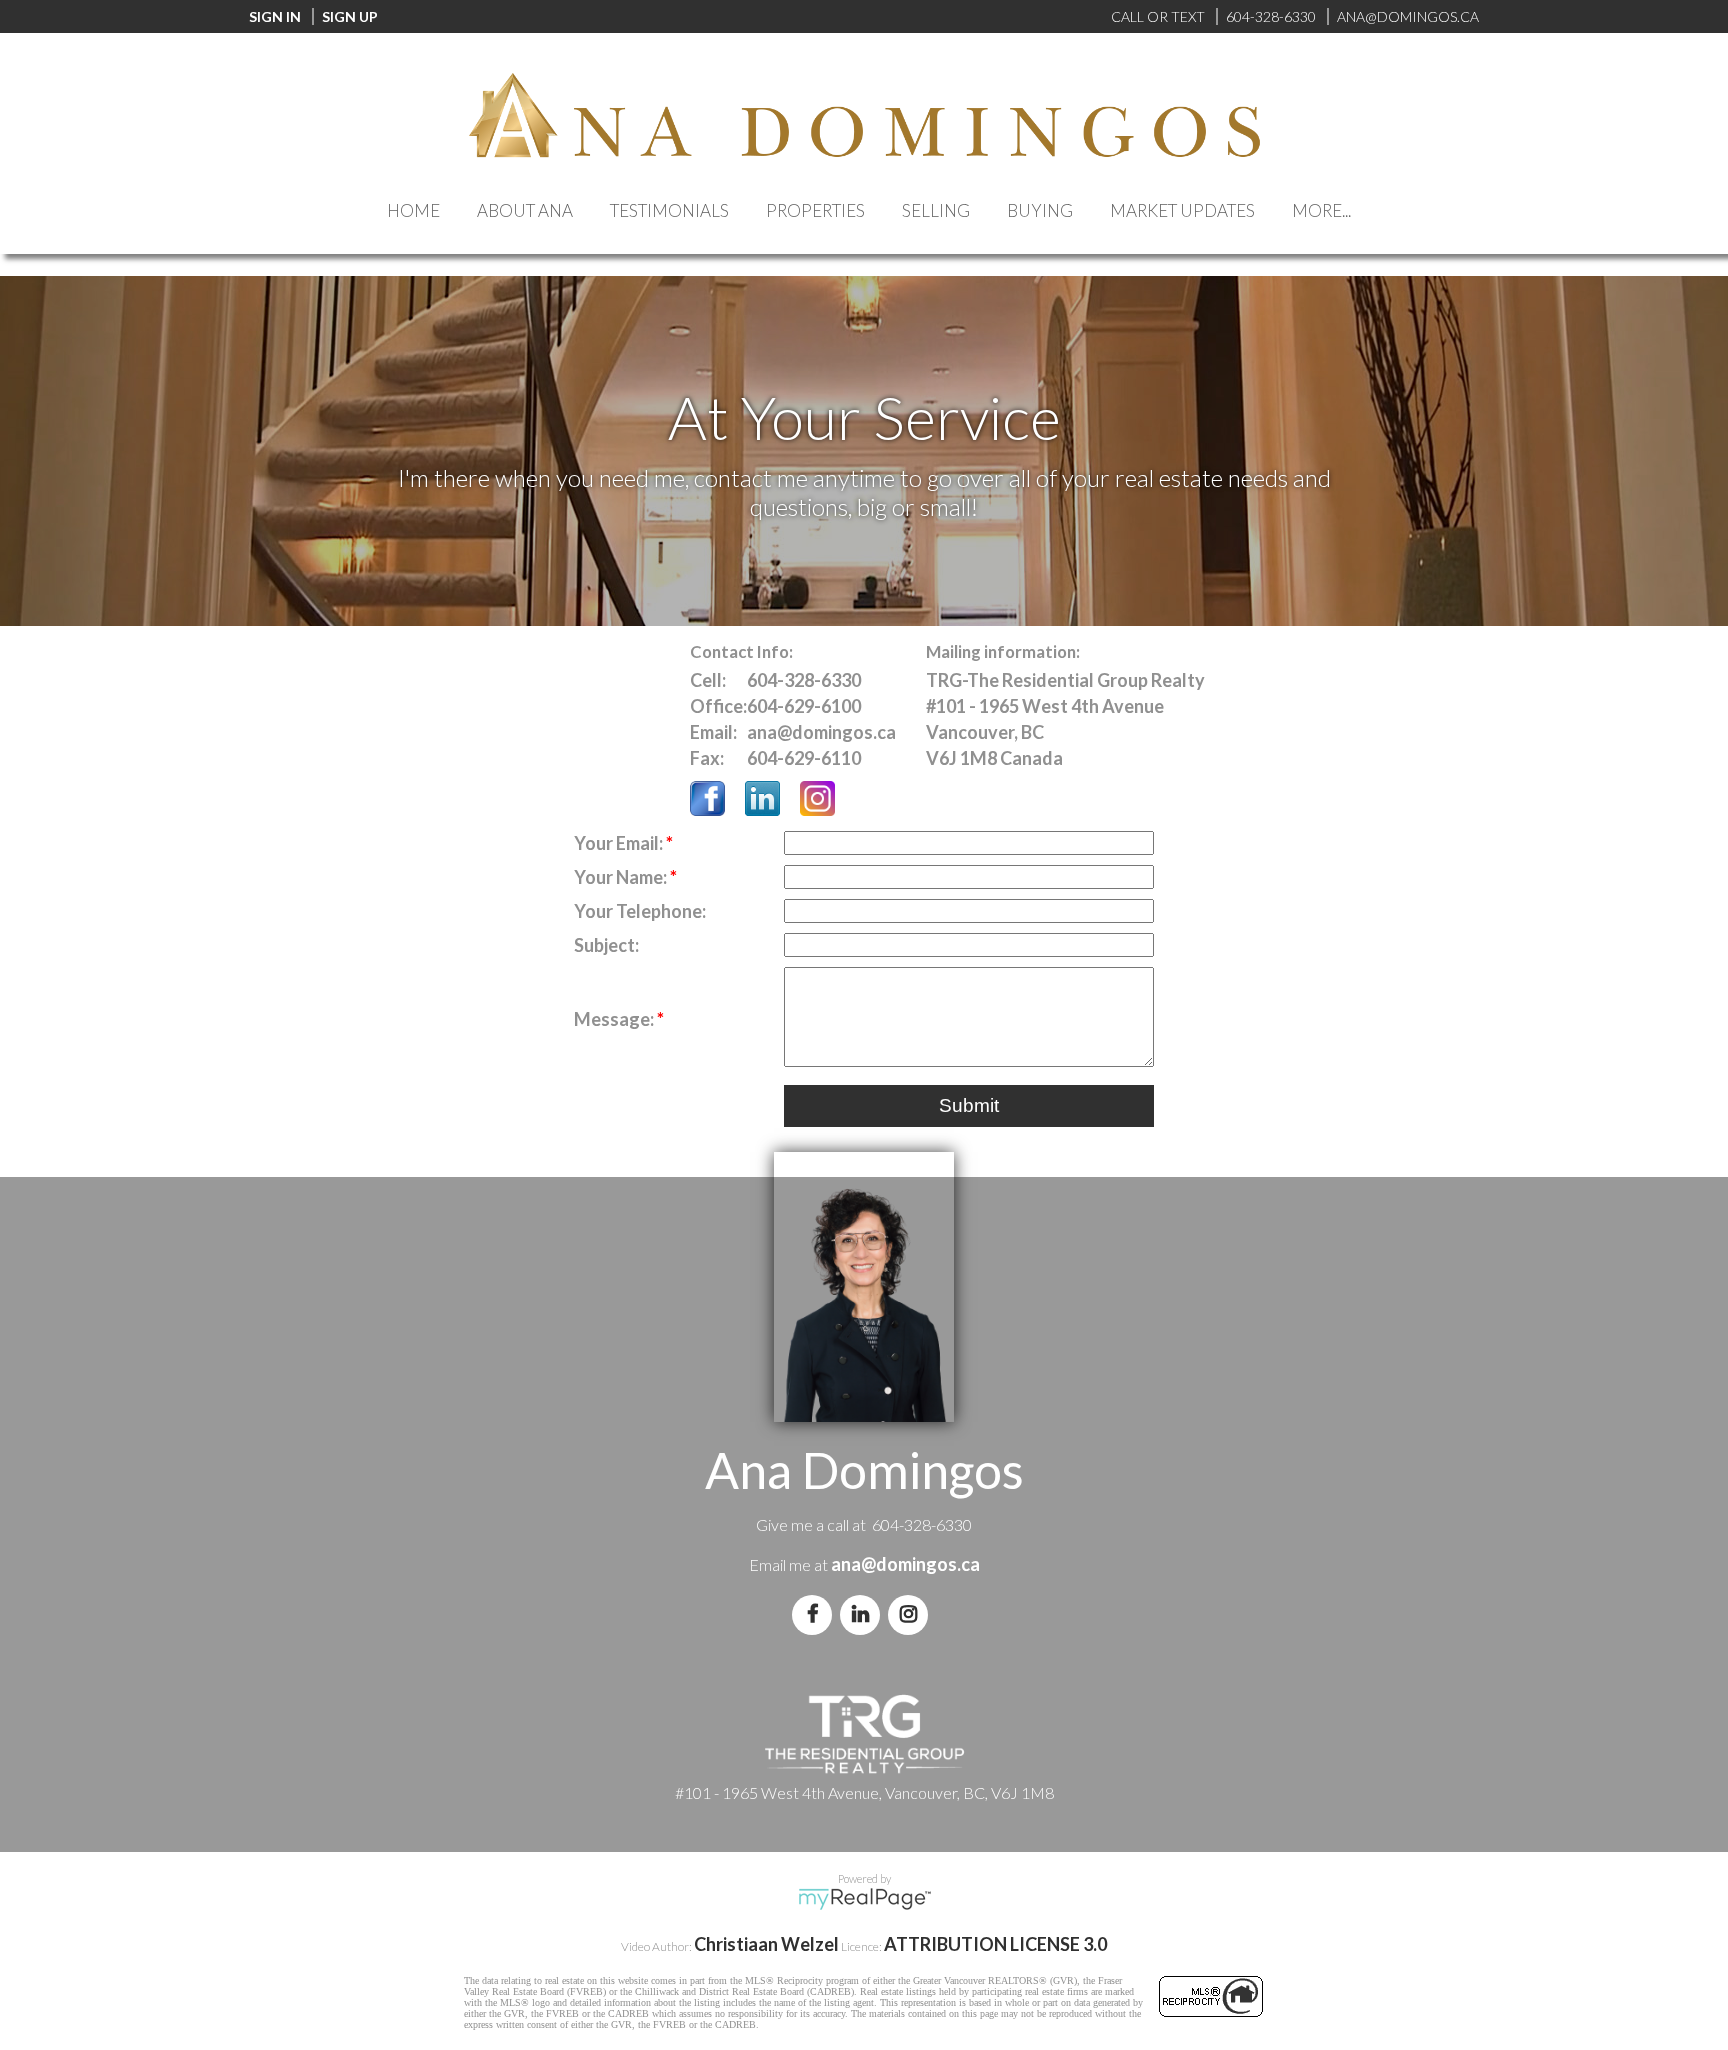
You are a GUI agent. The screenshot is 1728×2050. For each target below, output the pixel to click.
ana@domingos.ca (905, 1564)
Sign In (275, 16)
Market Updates (1182, 210)
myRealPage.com (864, 1899)
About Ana (525, 210)
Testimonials (669, 210)
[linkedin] (864, 1614)
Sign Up (350, 16)
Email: (713, 732)
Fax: (707, 758)
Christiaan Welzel (766, 1944)
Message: (615, 1019)
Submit (969, 1105)
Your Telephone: (640, 911)
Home (413, 210)
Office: (718, 706)
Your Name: (622, 877)
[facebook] (816, 1614)
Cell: (708, 680)
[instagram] (912, 1614)
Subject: (606, 945)
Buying (1040, 210)
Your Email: (620, 843)
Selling (936, 210)
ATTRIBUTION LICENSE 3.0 (995, 1944)
